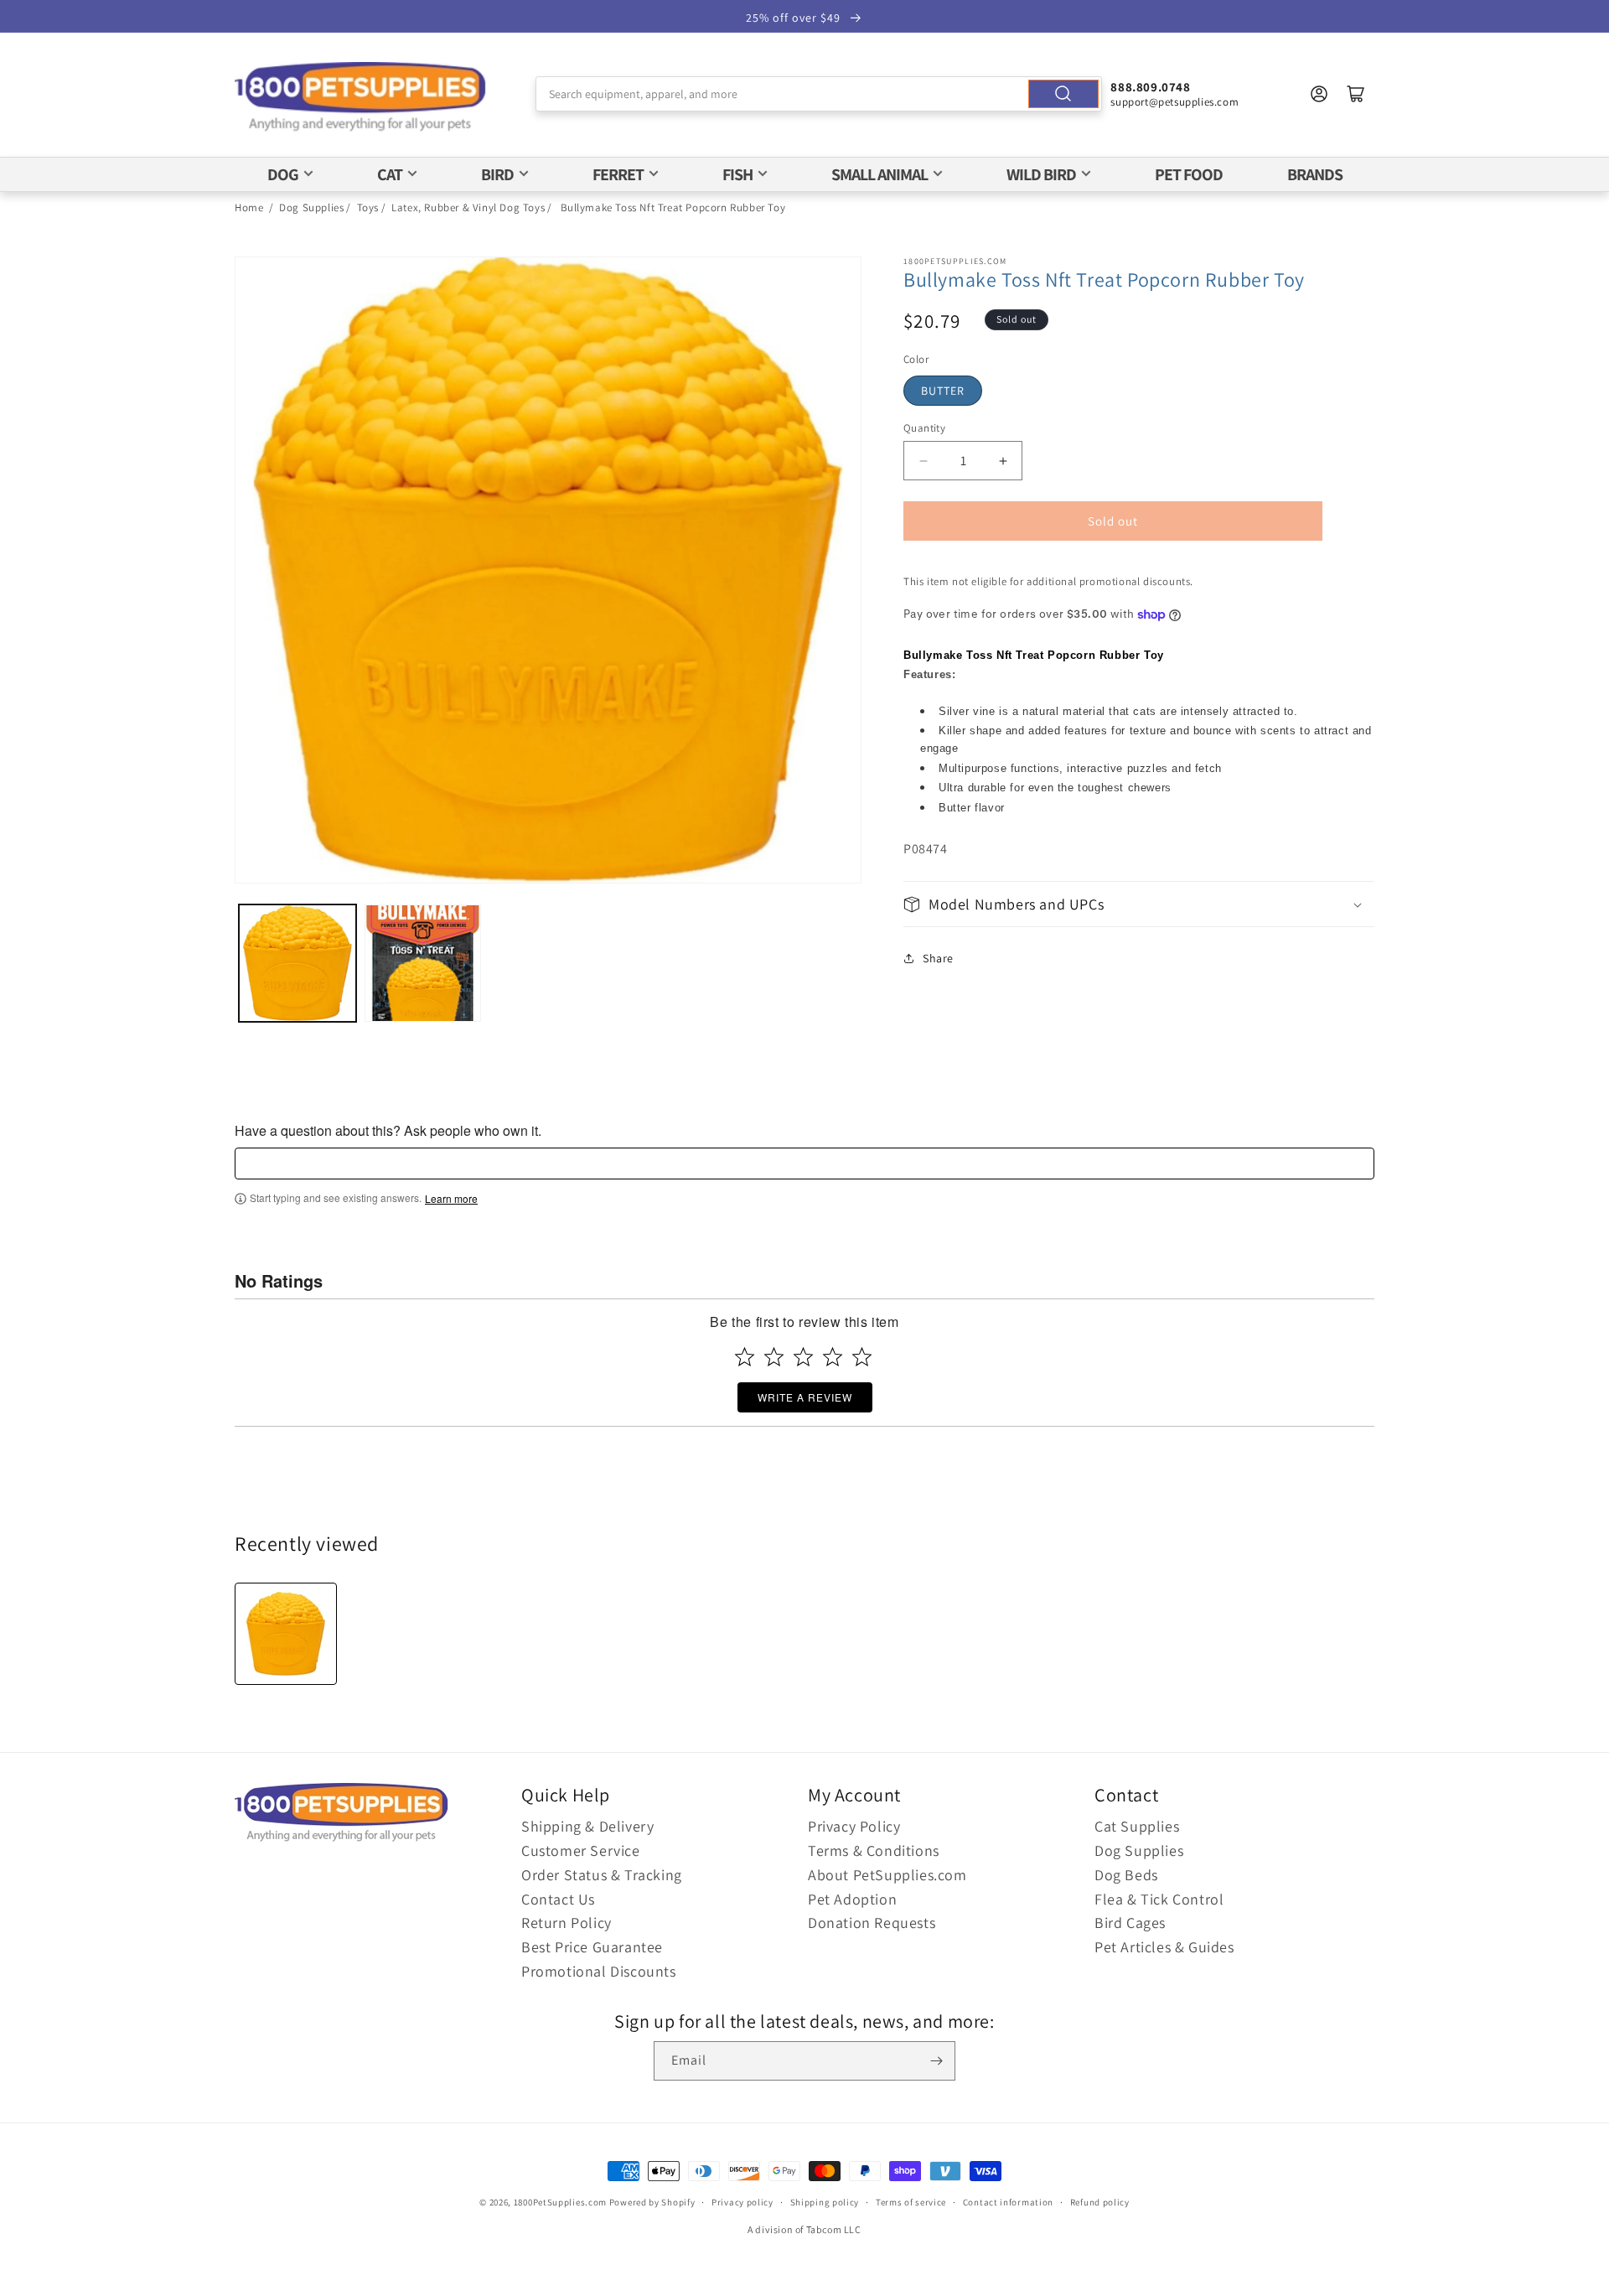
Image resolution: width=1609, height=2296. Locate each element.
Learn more (451, 1199)
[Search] (1063, 94)
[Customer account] (1319, 94)
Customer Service (581, 1850)
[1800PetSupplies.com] (360, 98)
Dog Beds (1126, 1875)
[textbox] (804, 1164)
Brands (1315, 174)
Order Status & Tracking (602, 1875)
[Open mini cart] (1356, 94)
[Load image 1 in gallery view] (297, 963)
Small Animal (880, 174)
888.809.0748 (1150, 87)
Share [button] (938, 958)
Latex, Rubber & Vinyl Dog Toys (468, 207)
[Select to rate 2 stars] (774, 1357)
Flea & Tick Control (1159, 1899)
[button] (1139, 904)
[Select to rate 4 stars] (833, 1357)
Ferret (618, 174)
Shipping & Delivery (587, 1826)
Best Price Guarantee (592, 1947)
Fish (737, 174)
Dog (283, 174)
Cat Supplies (1137, 1826)
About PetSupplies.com (887, 1875)
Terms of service (911, 2202)
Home (249, 207)
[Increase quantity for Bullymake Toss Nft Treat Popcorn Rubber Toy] (1003, 461)
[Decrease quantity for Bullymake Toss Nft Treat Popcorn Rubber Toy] (923, 461)
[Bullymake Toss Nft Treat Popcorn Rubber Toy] (286, 1634)
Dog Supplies (311, 207)
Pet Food (1189, 174)
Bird (497, 174)
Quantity (924, 428)
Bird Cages (1130, 1923)
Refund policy (1100, 2202)
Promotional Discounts (599, 1971)
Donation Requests (872, 1923)
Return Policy (567, 1923)
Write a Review (805, 1397)
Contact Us (558, 1899)
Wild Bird (1041, 174)
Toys (368, 207)
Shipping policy (825, 2202)
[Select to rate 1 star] (745, 1357)
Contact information (1008, 2202)
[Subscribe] (936, 2061)
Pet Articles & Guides (1164, 1947)
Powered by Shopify (652, 2202)
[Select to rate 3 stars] (803, 1357)
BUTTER (943, 391)
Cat (390, 174)
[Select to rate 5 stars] (862, 1357)
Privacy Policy (854, 1826)
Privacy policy (742, 2202)
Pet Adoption (852, 1899)
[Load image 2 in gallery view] (423, 963)
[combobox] (819, 94)
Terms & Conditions (874, 1850)
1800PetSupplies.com (560, 2202)
